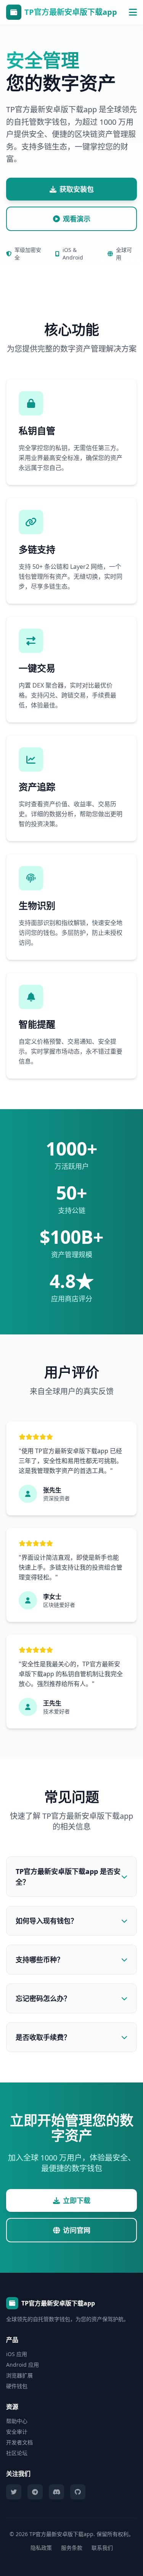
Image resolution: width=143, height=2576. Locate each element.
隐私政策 (41, 2548)
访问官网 (77, 2230)
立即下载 (77, 2200)
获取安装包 (77, 189)
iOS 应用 (17, 2354)
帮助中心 (17, 2421)
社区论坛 (17, 2453)
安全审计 (17, 2432)
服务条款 (72, 2548)
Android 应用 (22, 2365)
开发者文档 (19, 2442)
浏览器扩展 (19, 2375)
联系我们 (102, 2548)
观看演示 (77, 219)
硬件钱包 (17, 2386)
